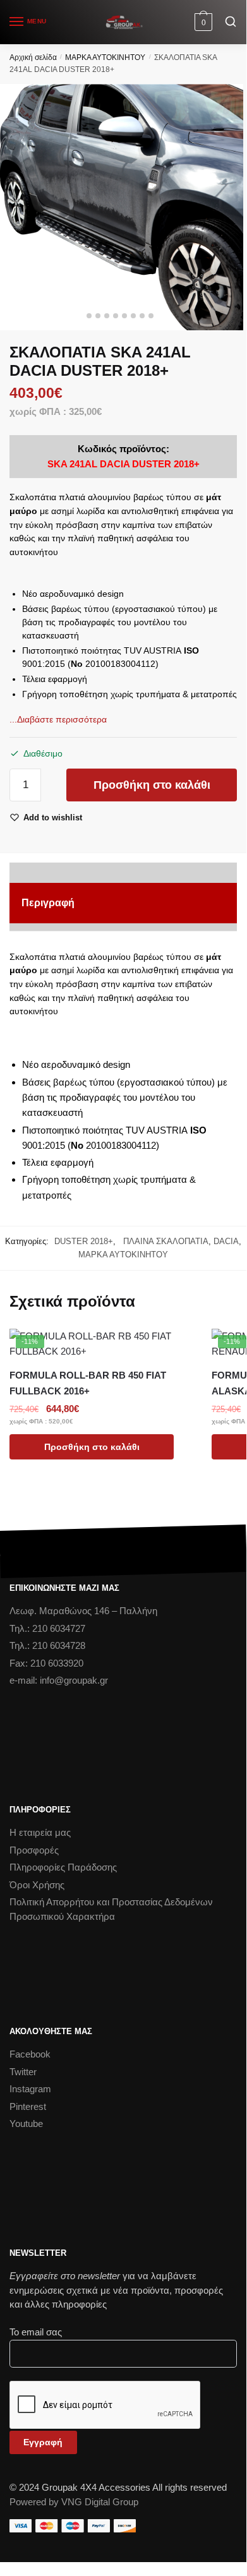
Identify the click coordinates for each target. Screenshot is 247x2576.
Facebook (30, 2054)
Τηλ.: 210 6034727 (47, 1628)
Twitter (23, 2072)
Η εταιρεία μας (40, 1832)
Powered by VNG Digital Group (74, 2502)
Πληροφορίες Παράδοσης (63, 1867)
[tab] (123, 903)
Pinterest (28, 2106)
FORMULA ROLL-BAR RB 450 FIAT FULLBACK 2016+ (88, 1383)
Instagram (30, 2089)
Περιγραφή (48, 903)
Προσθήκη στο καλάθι (152, 785)
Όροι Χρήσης (37, 1885)
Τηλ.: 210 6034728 (47, 1645)
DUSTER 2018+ (84, 1241)
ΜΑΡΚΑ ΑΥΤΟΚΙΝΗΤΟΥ (105, 57)
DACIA (226, 1241)
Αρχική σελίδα (33, 57)
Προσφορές (34, 1850)
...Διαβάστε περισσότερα (58, 719)
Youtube (26, 2124)
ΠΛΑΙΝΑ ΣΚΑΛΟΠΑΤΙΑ (163, 1241)
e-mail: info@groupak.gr (59, 1680)
